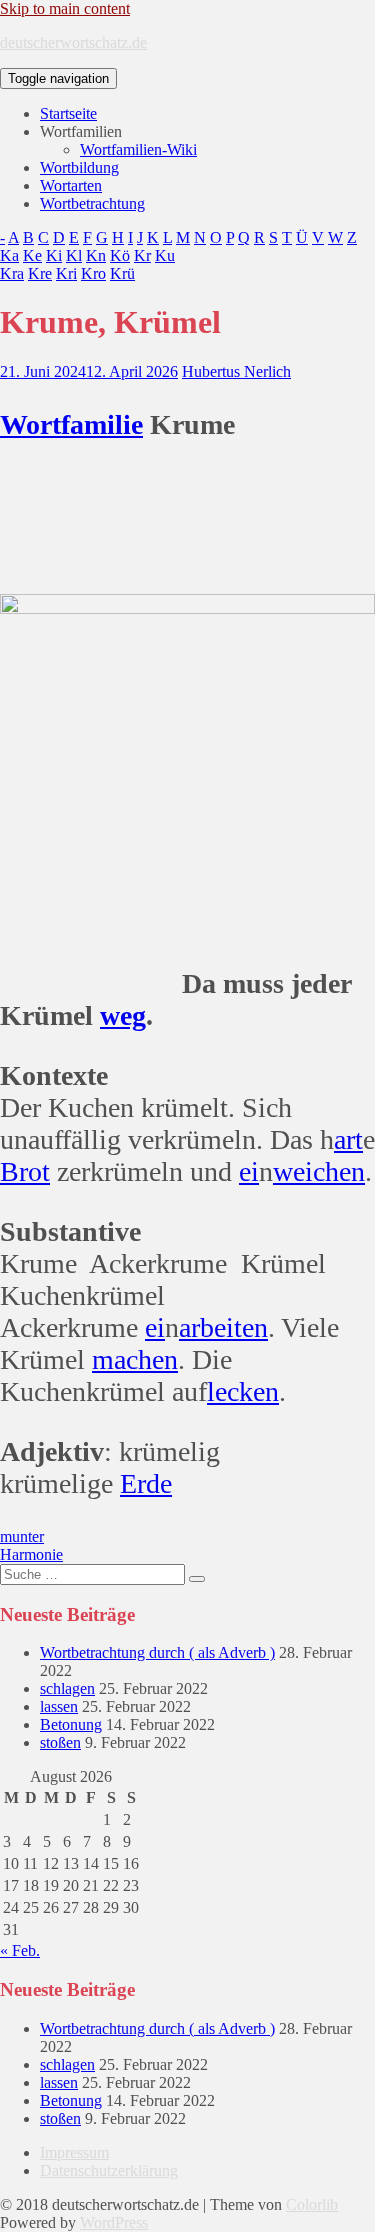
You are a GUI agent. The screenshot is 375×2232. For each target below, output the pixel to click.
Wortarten (71, 185)
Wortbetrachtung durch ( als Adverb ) (157, 1652)
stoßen (60, 1742)
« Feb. (20, 1950)
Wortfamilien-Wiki (138, 149)
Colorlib (312, 2204)
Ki (54, 255)
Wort (30, 424)
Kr (142, 255)
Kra (12, 273)
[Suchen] (197, 1579)
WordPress (114, 2222)
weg (123, 1015)
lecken (243, 1391)
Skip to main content (65, 8)
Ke (32, 255)
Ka (9, 255)
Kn (96, 255)
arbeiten (223, 1327)
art (348, 1139)
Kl (74, 255)
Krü (122, 273)
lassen (59, 1706)
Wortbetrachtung (92, 203)
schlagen (67, 1688)
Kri (66, 273)
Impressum (74, 2152)
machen (135, 1359)
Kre (40, 273)
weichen (319, 1171)
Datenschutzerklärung (109, 2170)
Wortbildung (79, 167)
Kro (93, 273)
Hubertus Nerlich (236, 371)
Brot (25, 1171)
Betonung (71, 1724)
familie (102, 424)
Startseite (68, 113)
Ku (165, 255)
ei (249, 1171)
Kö (120, 255)
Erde (146, 1483)
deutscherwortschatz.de (73, 42)
